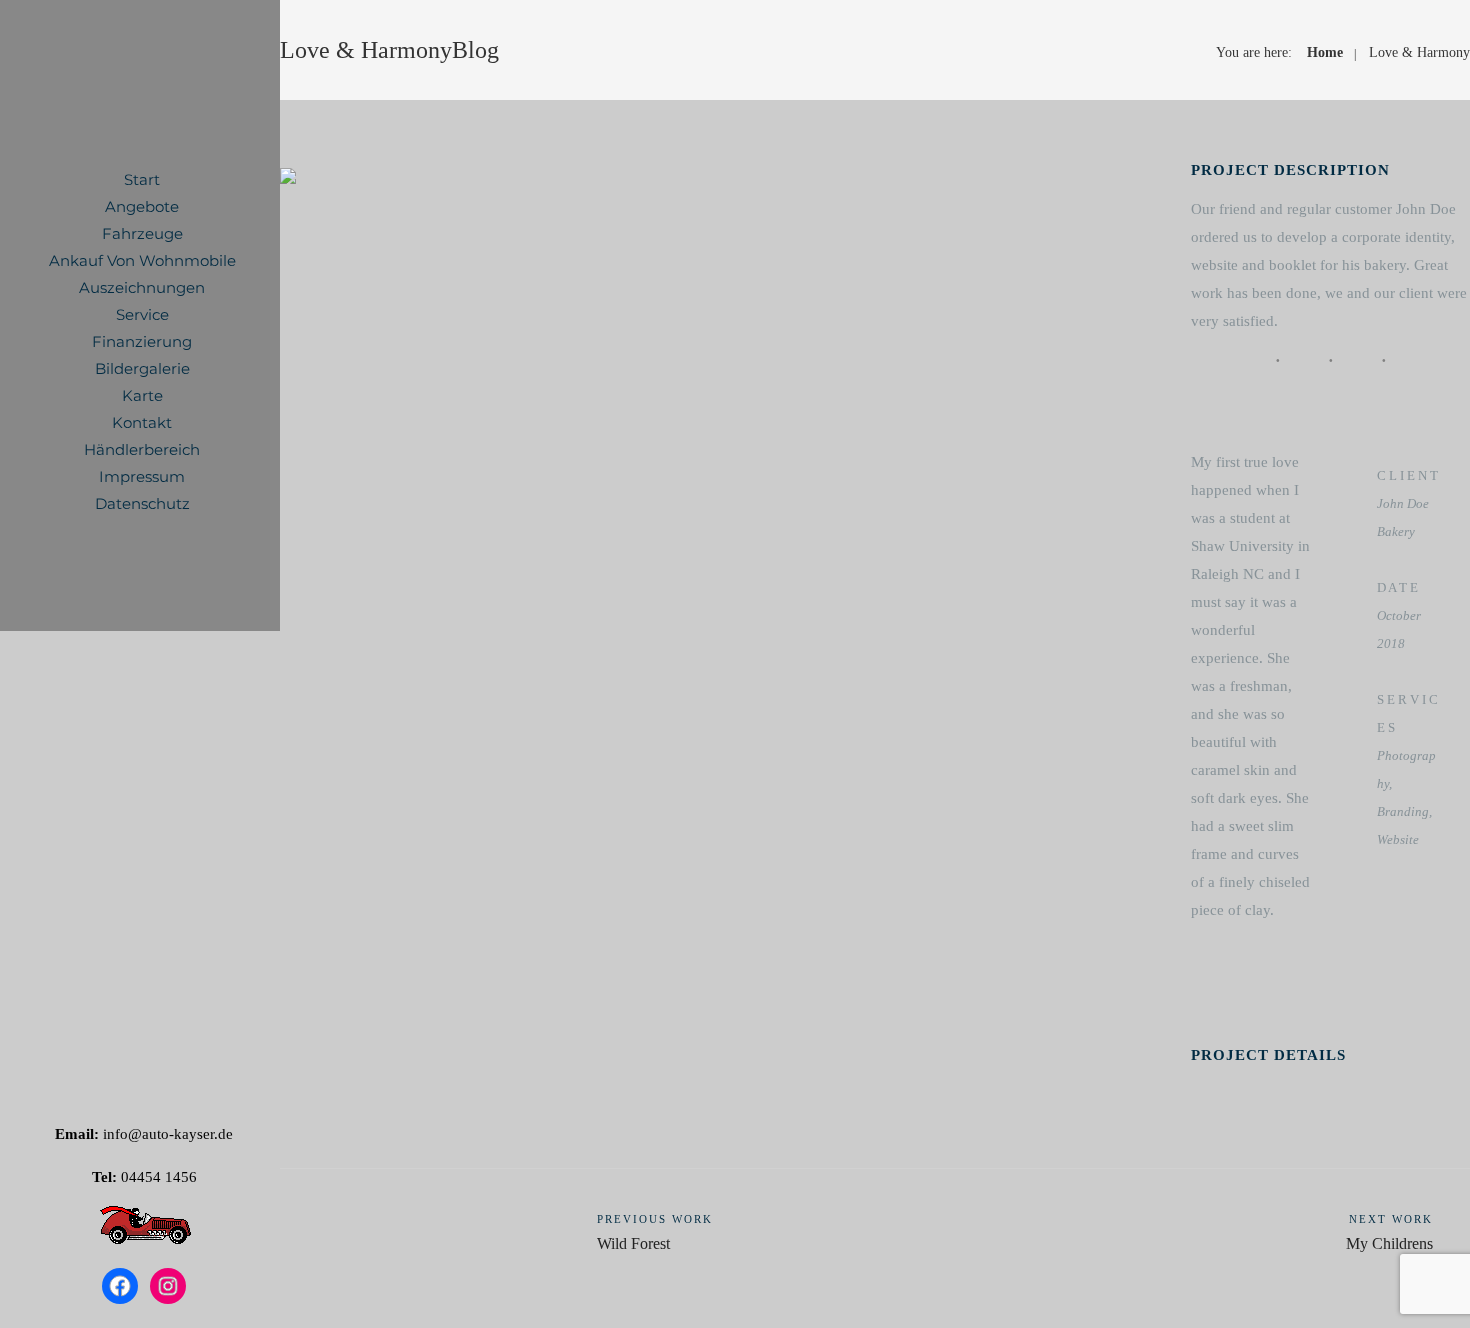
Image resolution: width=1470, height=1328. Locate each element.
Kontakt (142, 422)
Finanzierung (142, 341)
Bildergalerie (142, 368)
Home (1325, 52)
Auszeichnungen (142, 287)
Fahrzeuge (142, 233)
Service (142, 314)
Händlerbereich (142, 449)
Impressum (142, 476)
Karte (142, 395)
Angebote (142, 206)
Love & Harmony (1419, 52)
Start (142, 179)
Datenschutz (142, 503)
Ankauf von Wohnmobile (142, 260)
